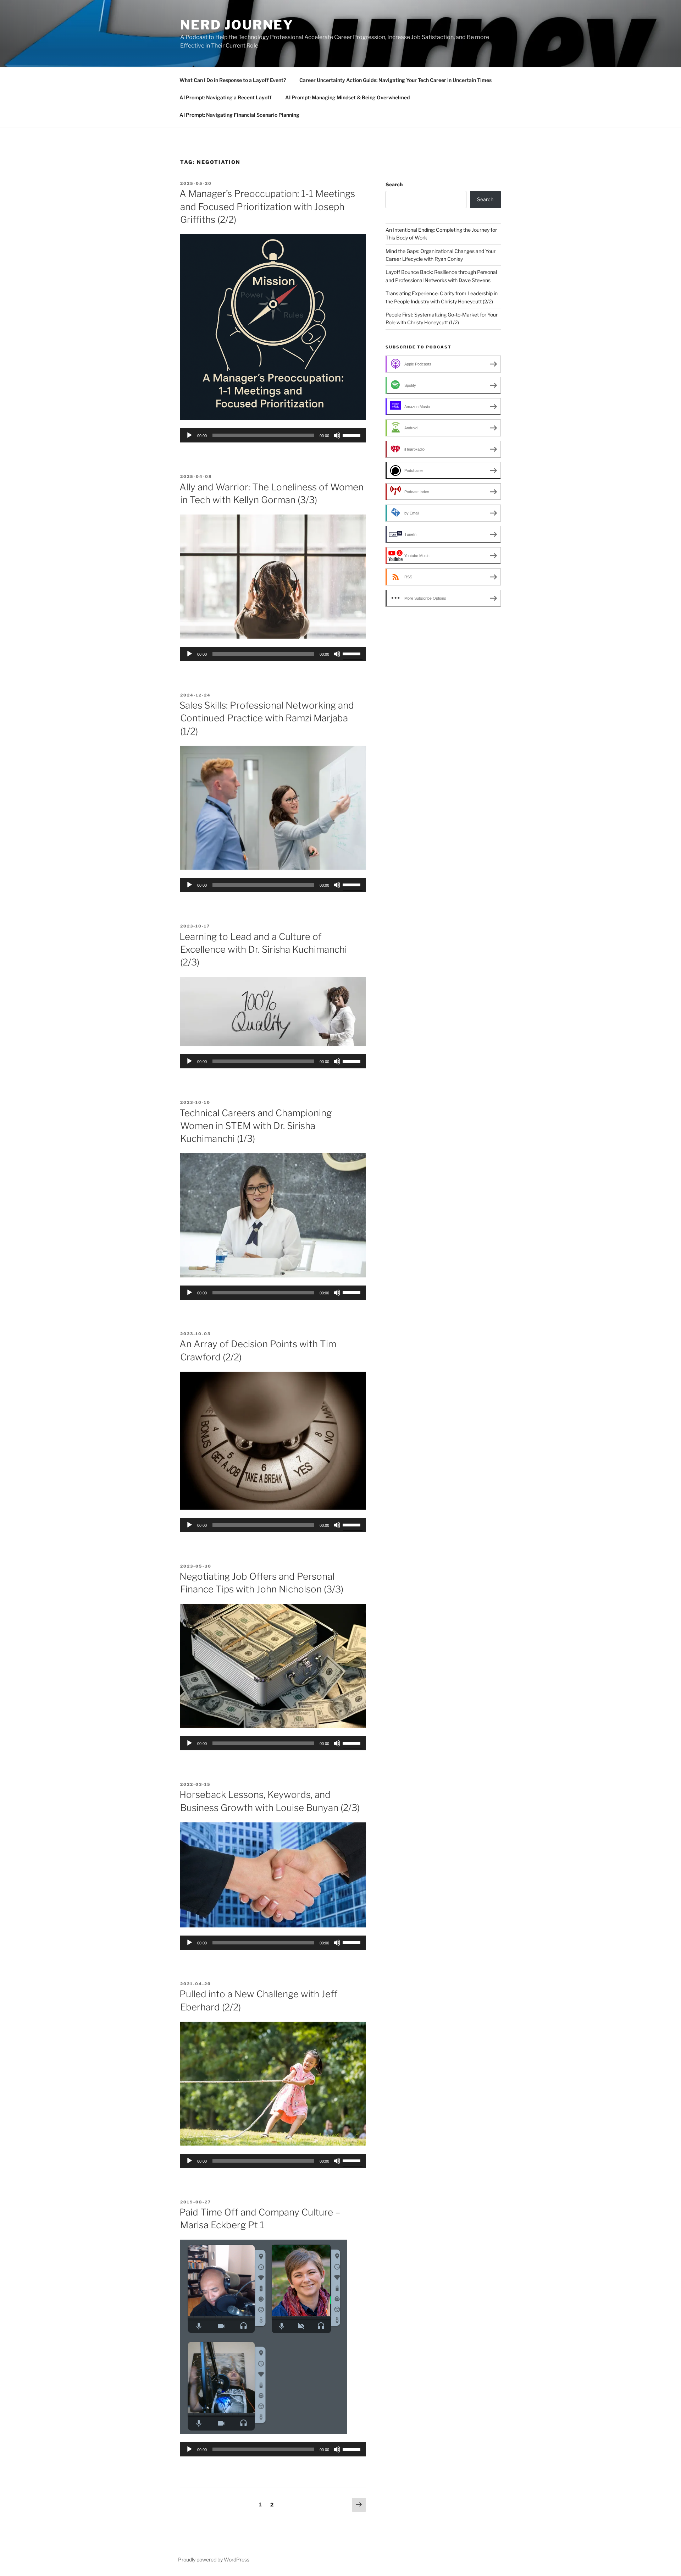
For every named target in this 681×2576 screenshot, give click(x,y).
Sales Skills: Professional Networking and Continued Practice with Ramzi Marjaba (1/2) (267, 718)
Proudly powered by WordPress (214, 2560)
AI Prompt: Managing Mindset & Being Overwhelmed (347, 97)
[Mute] (337, 435)
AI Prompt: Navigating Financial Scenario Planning (239, 115)
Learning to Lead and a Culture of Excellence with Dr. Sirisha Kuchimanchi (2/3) (263, 950)
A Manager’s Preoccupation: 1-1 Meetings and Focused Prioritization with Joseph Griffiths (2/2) (267, 207)
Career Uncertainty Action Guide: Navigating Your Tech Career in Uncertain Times (395, 80)
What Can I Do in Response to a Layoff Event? (233, 80)
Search (394, 184)
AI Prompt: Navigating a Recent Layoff (226, 97)
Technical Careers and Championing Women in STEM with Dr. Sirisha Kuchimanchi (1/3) (256, 1126)
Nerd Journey (237, 25)
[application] (273, 435)
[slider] (353, 435)
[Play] (189, 435)
